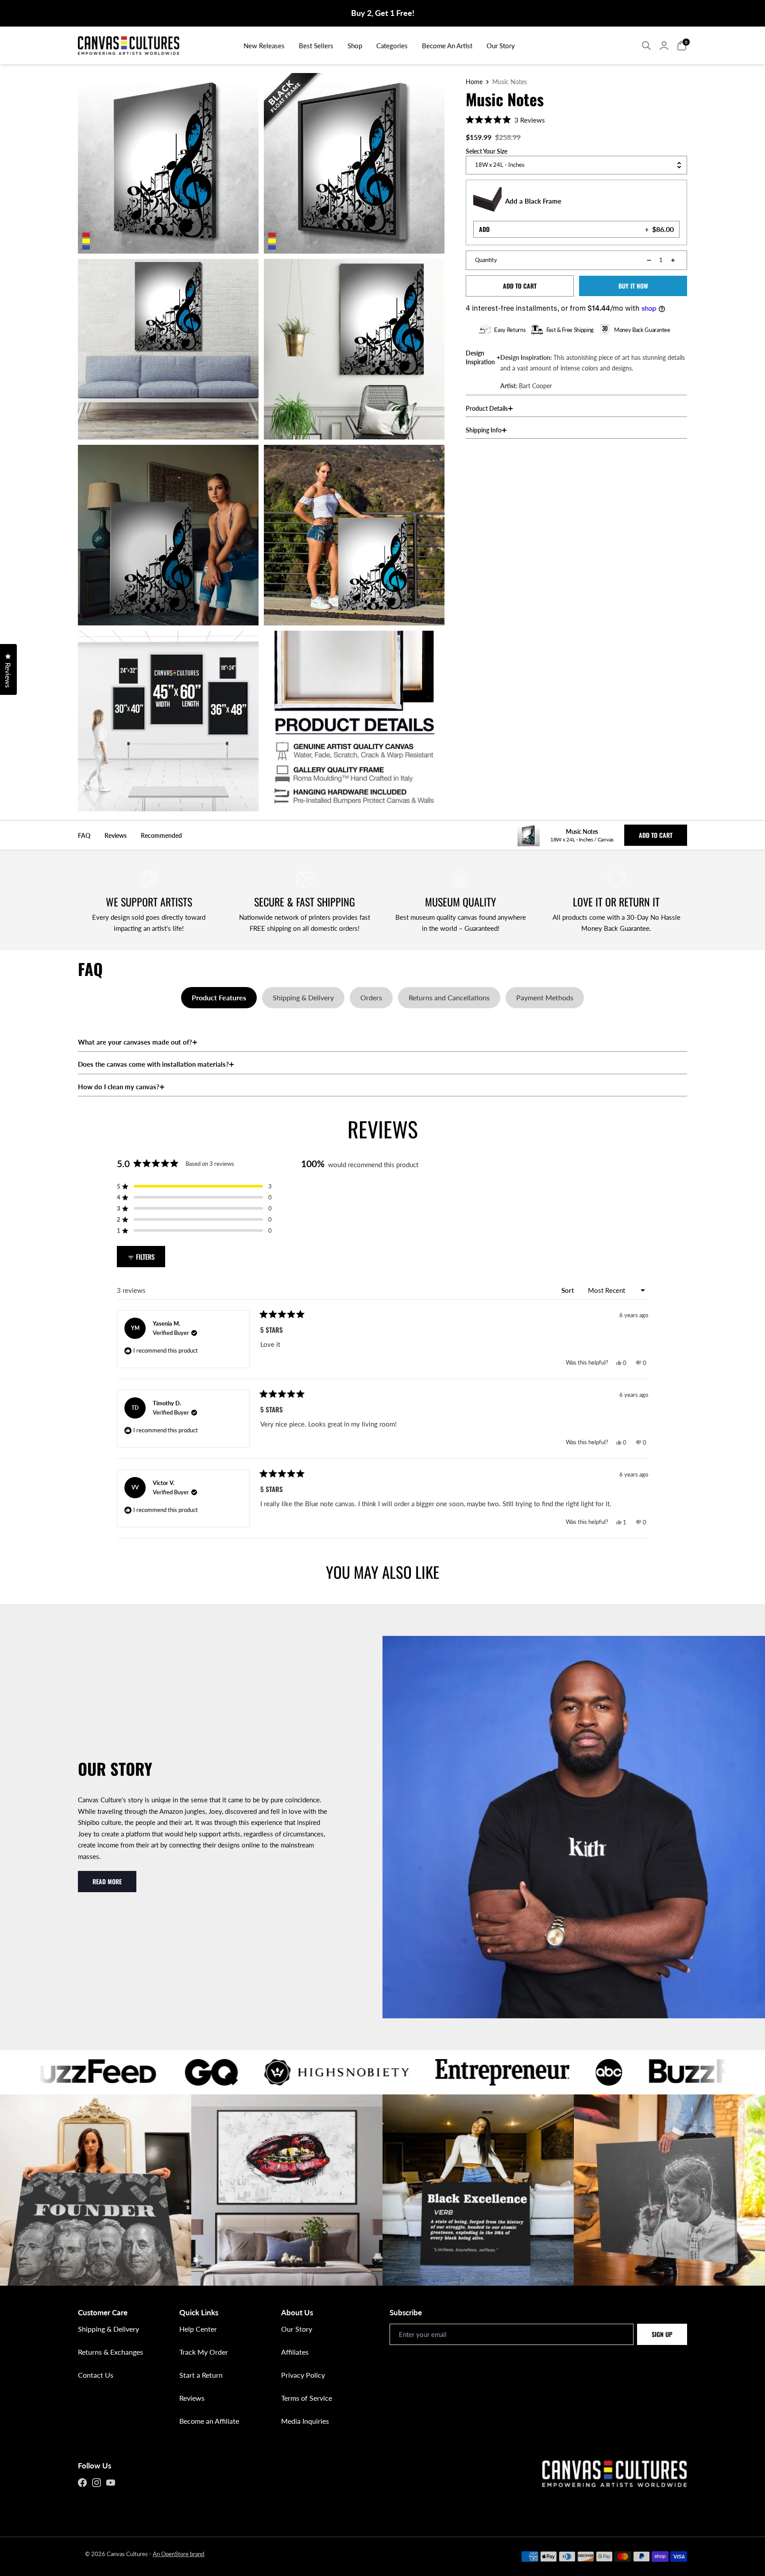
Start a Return (201, 2375)
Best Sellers (316, 46)
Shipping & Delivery (108, 2329)
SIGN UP (662, 2334)
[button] (505, 120)
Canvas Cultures (127, 2554)
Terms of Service (307, 2398)
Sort (568, 1290)
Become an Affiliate (209, 2421)
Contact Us (96, 2375)
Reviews (192, 2398)
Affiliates (295, 2352)
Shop (355, 46)
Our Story (501, 46)
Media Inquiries (305, 2421)
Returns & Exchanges (110, 2352)
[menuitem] (264, 45)
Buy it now (633, 286)
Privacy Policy (303, 2375)
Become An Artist (447, 46)
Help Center (198, 2329)
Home (474, 82)
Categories (392, 46)
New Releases (264, 46)
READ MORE (107, 1881)
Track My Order (204, 2352)
